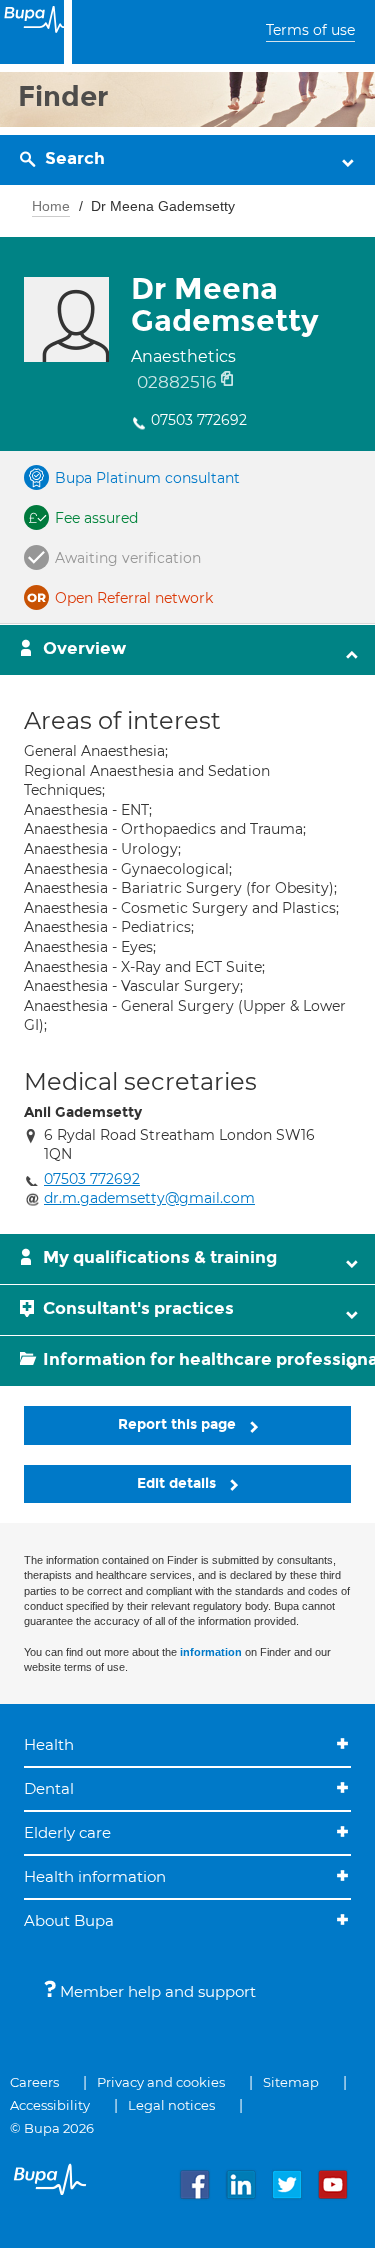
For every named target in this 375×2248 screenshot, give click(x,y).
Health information (95, 1876)
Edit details (178, 1483)
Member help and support (156, 1991)
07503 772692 (199, 420)
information (211, 1652)
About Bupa (69, 1920)
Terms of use (310, 30)
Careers (34, 2082)
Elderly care (67, 1832)
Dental (49, 1788)
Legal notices (171, 2105)
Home (51, 206)
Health (49, 1744)
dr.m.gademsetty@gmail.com (149, 1198)
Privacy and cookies (161, 2082)
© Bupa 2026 (52, 2128)
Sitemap (291, 2082)
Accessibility (50, 2105)
